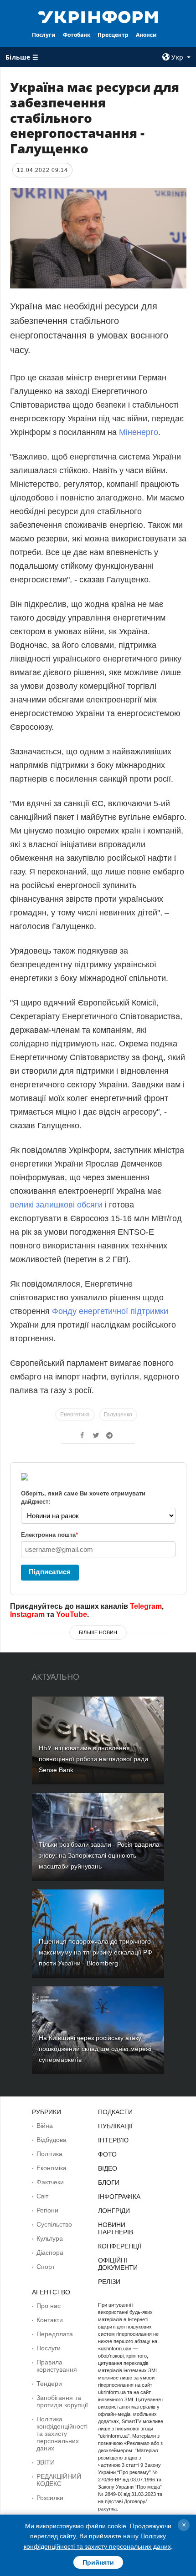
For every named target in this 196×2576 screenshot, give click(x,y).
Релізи (109, 2282)
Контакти (50, 2320)
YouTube (72, 1614)
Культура (50, 2238)
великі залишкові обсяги (56, 1205)
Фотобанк (77, 35)
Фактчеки (50, 2182)
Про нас (49, 2306)
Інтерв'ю (113, 2140)
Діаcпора (50, 2253)
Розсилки (50, 2498)
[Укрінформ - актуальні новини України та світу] (98, 16)
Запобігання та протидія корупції (62, 2401)
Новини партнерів (116, 2228)
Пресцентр (113, 35)
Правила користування (57, 2366)
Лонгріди (114, 2211)
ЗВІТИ (46, 2462)
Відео (108, 2168)
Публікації (115, 2126)
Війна (45, 2126)
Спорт (46, 2267)
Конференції (120, 2246)
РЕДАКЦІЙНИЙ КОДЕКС (59, 2480)
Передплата (55, 2334)
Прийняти (98, 2562)
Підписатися (50, 1572)
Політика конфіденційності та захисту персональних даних (62, 2434)
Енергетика (75, 1414)
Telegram (146, 1606)
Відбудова (52, 2140)
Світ (42, 2196)
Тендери (49, 2384)
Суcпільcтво (54, 2224)
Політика (49, 2154)
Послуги (44, 35)
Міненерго (139, 432)
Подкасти (115, 2112)
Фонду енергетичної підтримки (110, 1311)
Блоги (109, 2182)
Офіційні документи (118, 2264)
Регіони (47, 2210)
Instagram (27, 1614)
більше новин (98, 1632)
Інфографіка (119, 2197)
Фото (107, 2154)
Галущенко (118, 1414)
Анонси (146, 35)
